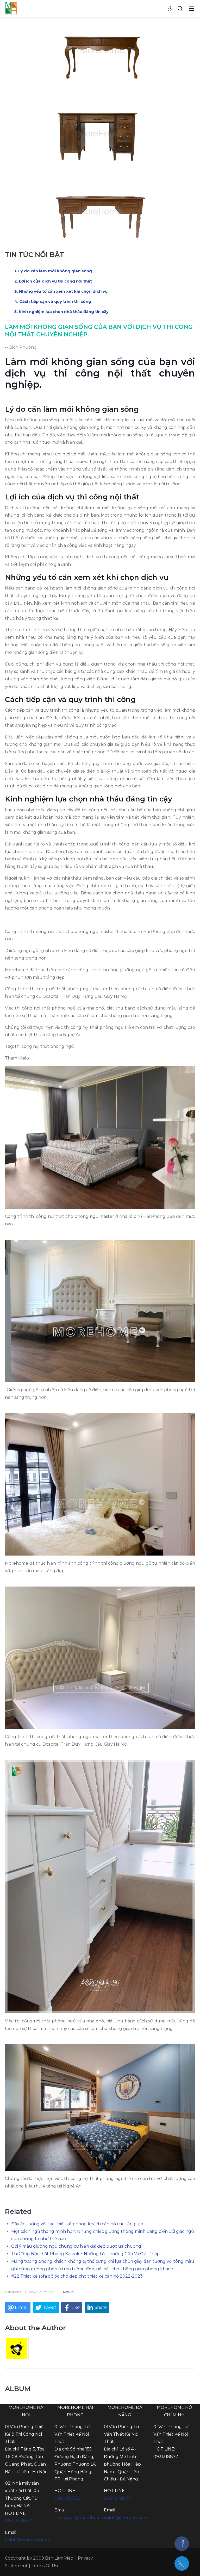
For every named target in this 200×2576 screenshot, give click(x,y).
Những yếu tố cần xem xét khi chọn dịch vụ (63, 291)
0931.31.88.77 (18, 2521)
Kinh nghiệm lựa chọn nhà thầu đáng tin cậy (64, 312)
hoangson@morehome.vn (82, 2518)
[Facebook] (182, 2544)
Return (68, 2292)
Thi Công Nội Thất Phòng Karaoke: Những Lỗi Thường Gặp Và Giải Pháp (85, 2254)
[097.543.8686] (182, 2564)
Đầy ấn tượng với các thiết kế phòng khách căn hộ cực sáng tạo (77, 2224)
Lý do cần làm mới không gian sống (55, 271)
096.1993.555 (67, 2498)
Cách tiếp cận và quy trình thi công (55, 301)
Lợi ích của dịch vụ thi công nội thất (55, 281)
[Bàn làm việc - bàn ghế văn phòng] (11, 8)
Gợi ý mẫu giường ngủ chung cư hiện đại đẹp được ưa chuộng (76, 2246)
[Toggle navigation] (192, 8)
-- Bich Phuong (21, 347)
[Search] (180, 8)
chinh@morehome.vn (28, 2540)
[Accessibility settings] (170, 8)
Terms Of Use (46, 2566)
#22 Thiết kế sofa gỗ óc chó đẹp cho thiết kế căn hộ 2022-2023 (77, 2276)
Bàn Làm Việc (59, 2558)
